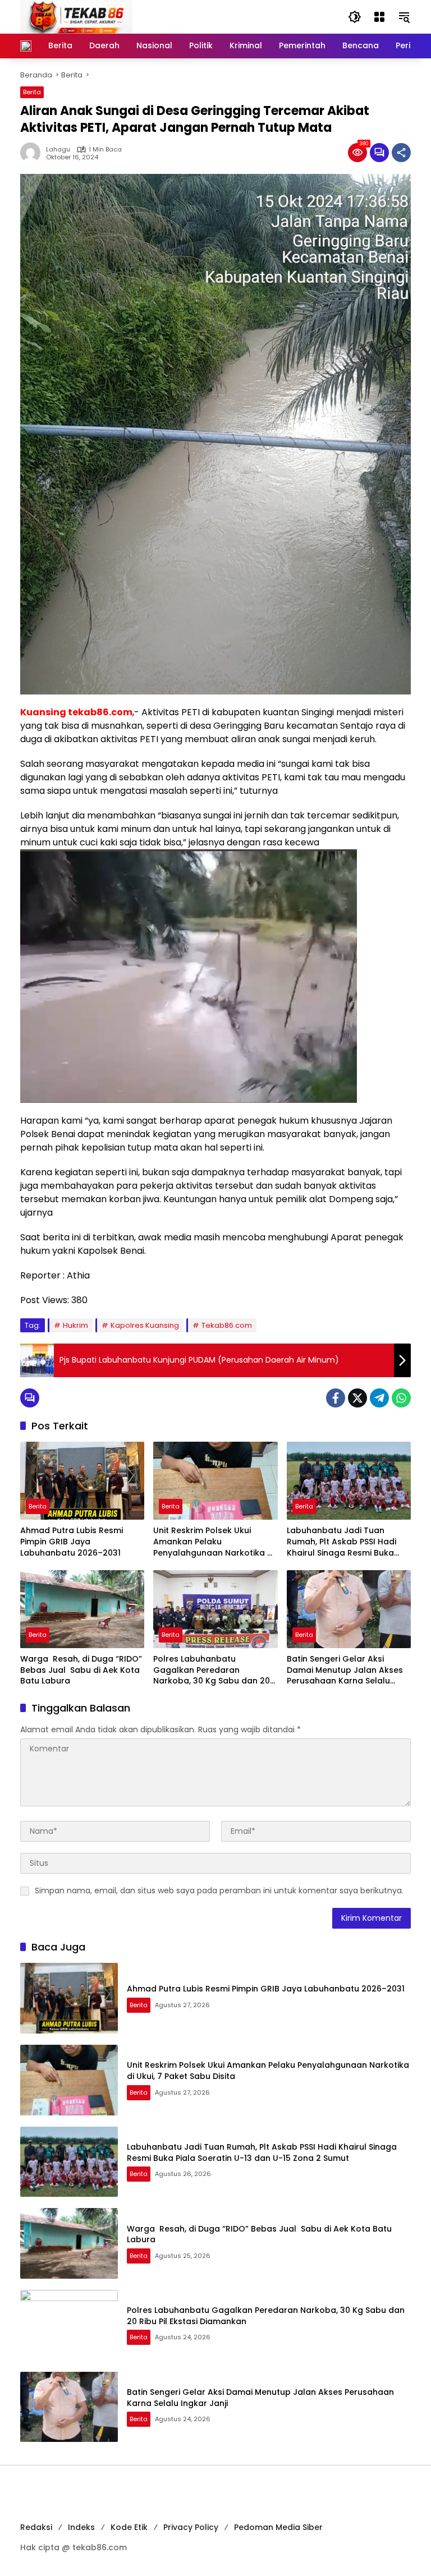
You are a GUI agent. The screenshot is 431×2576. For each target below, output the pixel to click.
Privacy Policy (191, 2527)
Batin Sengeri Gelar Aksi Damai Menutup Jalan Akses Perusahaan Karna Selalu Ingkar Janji (345, 1670)
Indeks (81, 2527)
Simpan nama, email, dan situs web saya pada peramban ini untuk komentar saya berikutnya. (219, 1890)
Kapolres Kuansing (145, 1325)
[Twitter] (357, 1398)
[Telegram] (379, 1398)
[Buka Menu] (379, 17)
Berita (32, 92)
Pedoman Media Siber (278, 2527)
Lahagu (58, 150)
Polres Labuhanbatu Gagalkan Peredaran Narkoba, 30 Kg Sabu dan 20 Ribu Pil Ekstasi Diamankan (212, 1670)
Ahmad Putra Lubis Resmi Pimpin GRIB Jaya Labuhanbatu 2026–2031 (72, 1542)
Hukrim (75, 1325)
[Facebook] (336, 1398)
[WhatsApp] (401, 1398)
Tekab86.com (227, 1325)
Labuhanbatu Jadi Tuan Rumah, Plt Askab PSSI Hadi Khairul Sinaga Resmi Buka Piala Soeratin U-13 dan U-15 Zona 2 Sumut (344, 1542)
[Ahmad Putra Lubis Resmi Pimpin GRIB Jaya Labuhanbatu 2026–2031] (82, 1481)
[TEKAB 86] (76, 16)
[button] (355, 17)
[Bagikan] (401, 153)
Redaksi (36, 2527)
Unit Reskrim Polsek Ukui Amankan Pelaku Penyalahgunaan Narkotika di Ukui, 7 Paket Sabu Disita (214, 1542)
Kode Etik (129, 2527)
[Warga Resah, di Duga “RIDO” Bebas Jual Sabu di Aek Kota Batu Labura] (82, 1609)
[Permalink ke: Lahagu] (33, 153)
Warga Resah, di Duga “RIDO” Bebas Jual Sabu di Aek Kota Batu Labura (81, 1670)
